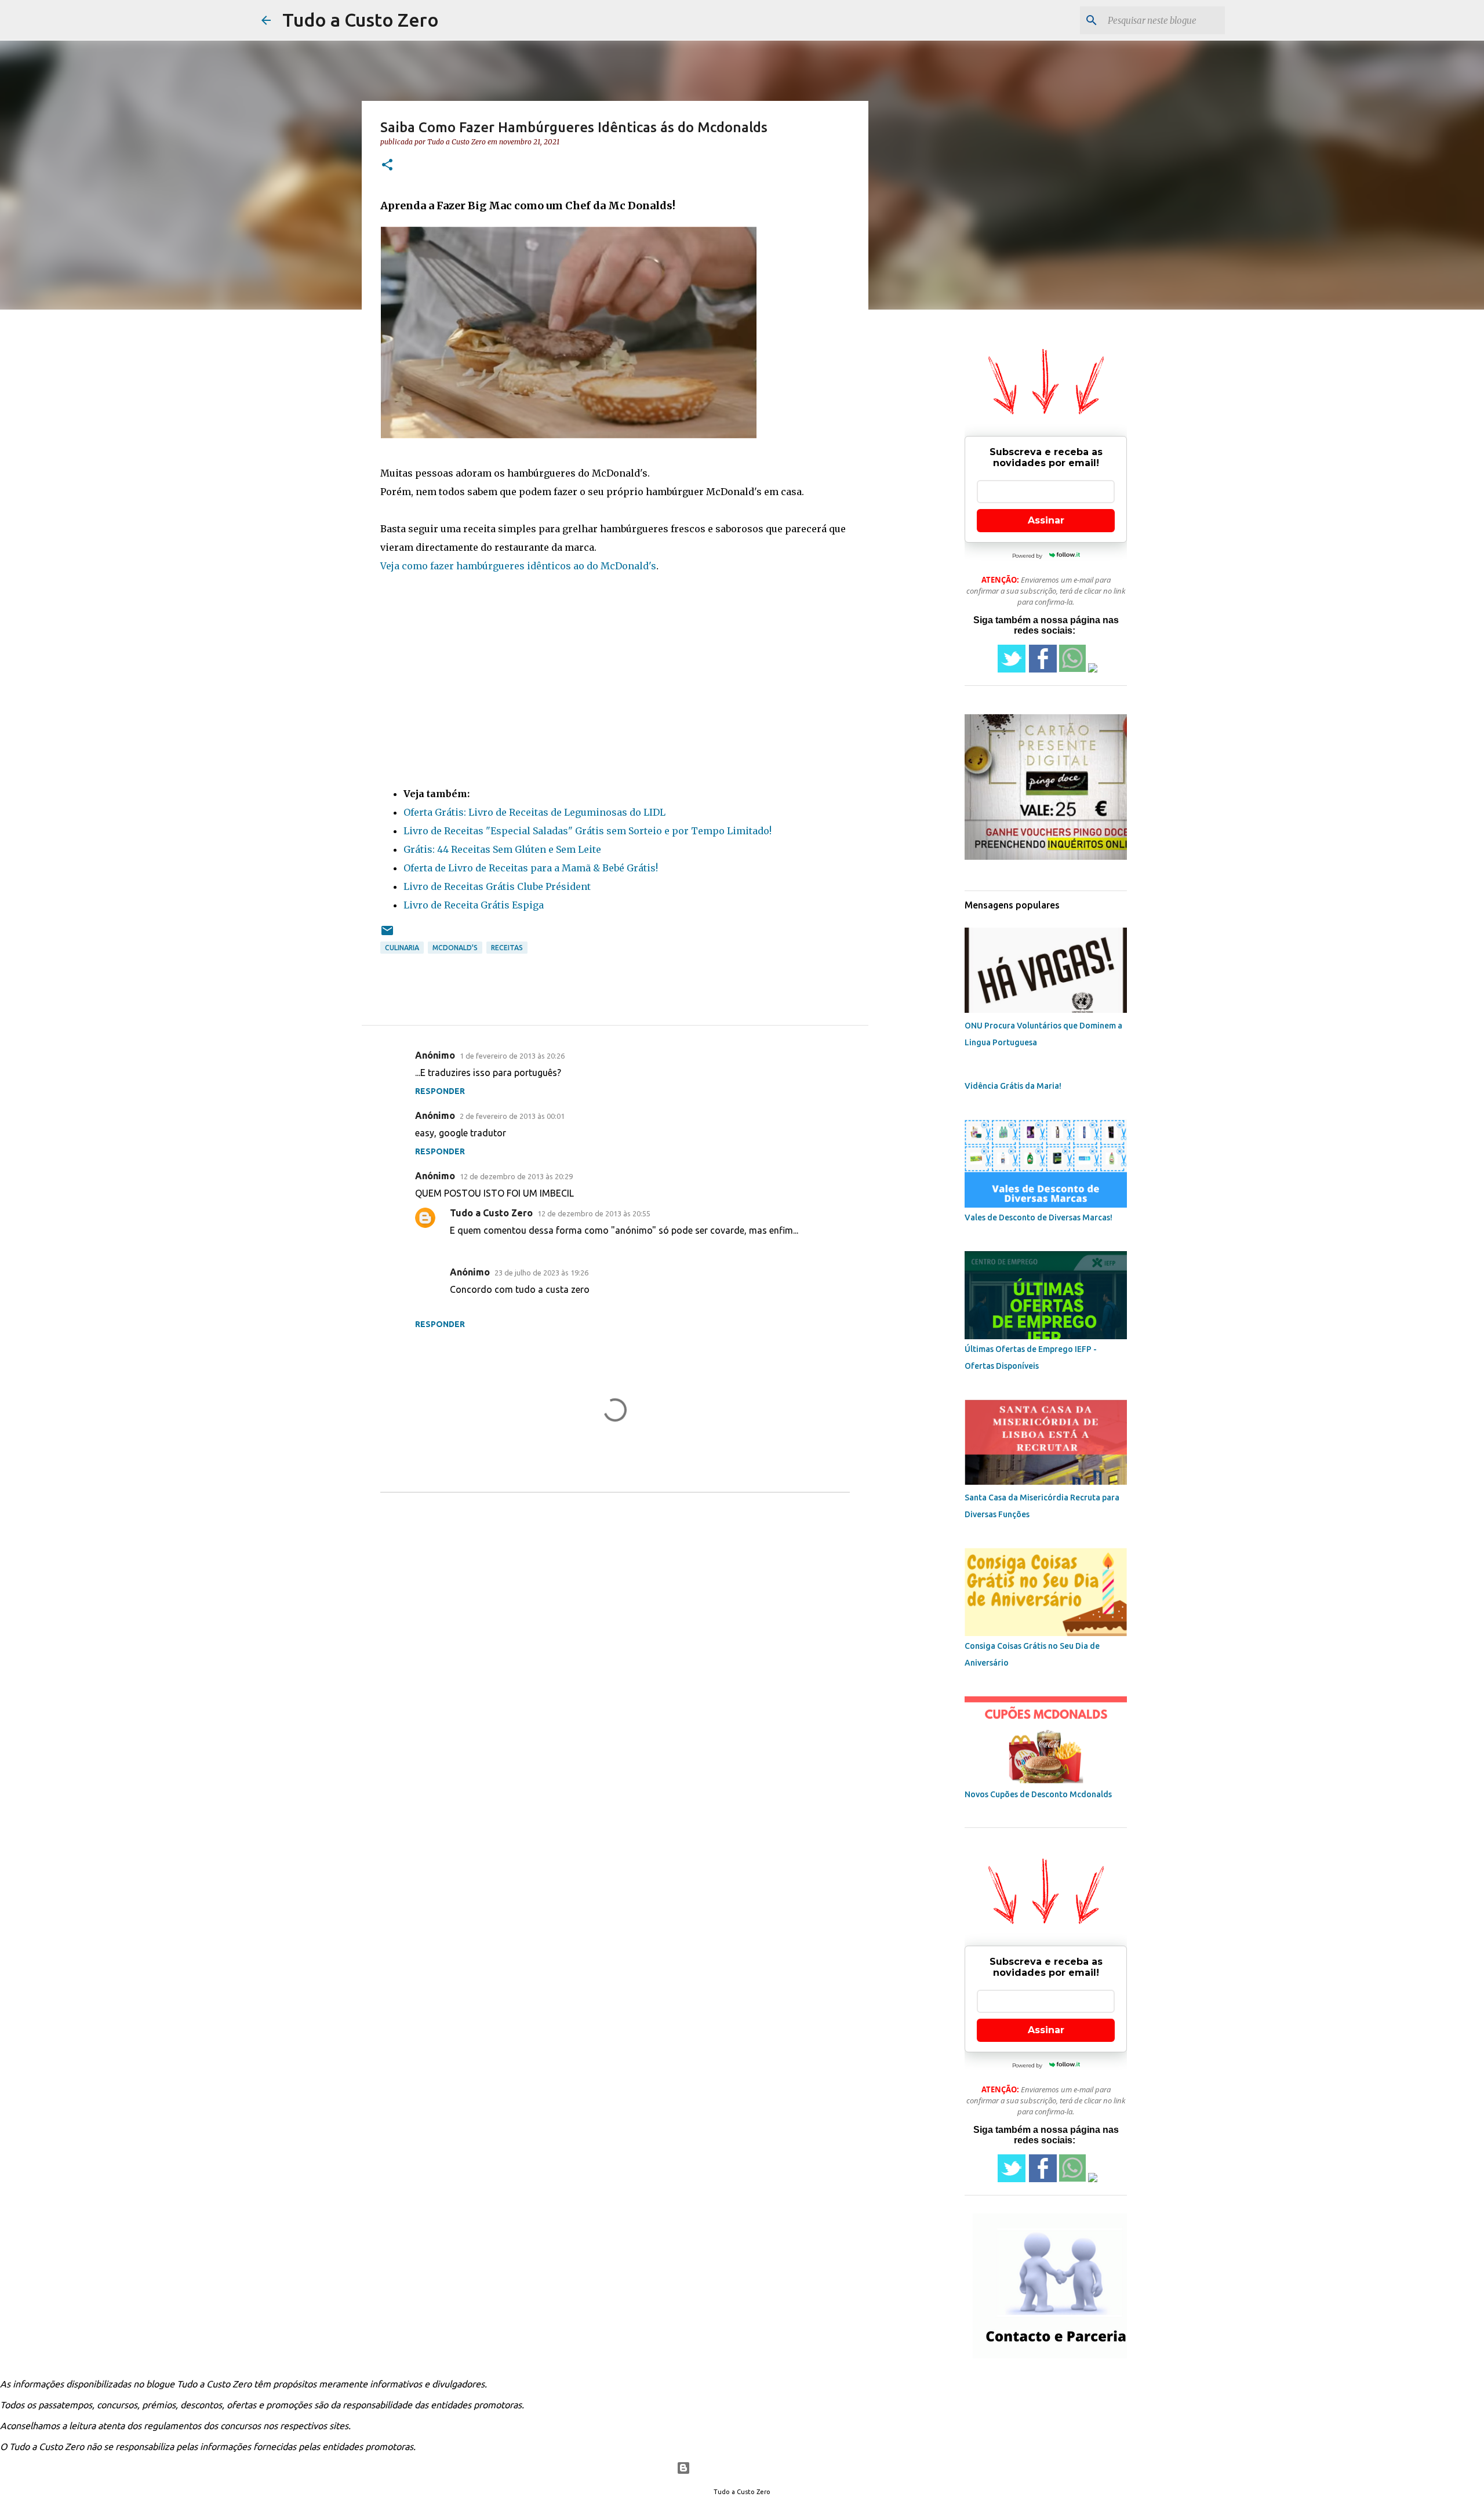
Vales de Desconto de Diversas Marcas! (1039, 1217)
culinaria (402, 948)
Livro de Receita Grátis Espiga (474, 905)
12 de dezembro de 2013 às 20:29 (516, 1176)
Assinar (1046, 520)
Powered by (648, 69)
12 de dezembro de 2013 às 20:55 (594, 1213)
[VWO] (678, 69)
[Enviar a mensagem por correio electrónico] (387, 935)
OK (827, 68)
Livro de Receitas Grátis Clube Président (497, 886)
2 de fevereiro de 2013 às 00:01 (512, 1116)
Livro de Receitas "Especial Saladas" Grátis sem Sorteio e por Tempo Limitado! (588, 831)
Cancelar (760, 68)
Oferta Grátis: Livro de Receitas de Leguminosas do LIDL (534, 812)
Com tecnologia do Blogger (749, 2468)
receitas (507, 948)
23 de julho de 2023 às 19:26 (541, 1273)
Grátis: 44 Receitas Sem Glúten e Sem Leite (502, 849)
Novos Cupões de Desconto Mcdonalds (1038, 1794)
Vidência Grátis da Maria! (1013, 1086)
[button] (387, 166)
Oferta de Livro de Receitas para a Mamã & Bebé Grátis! (531, 868)
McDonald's (628, 566)
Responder (440, 1091)
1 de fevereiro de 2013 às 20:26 (512, 1056)
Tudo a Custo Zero (361, 20)
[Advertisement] (615, 675)
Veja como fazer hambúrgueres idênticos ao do (490, 566)
